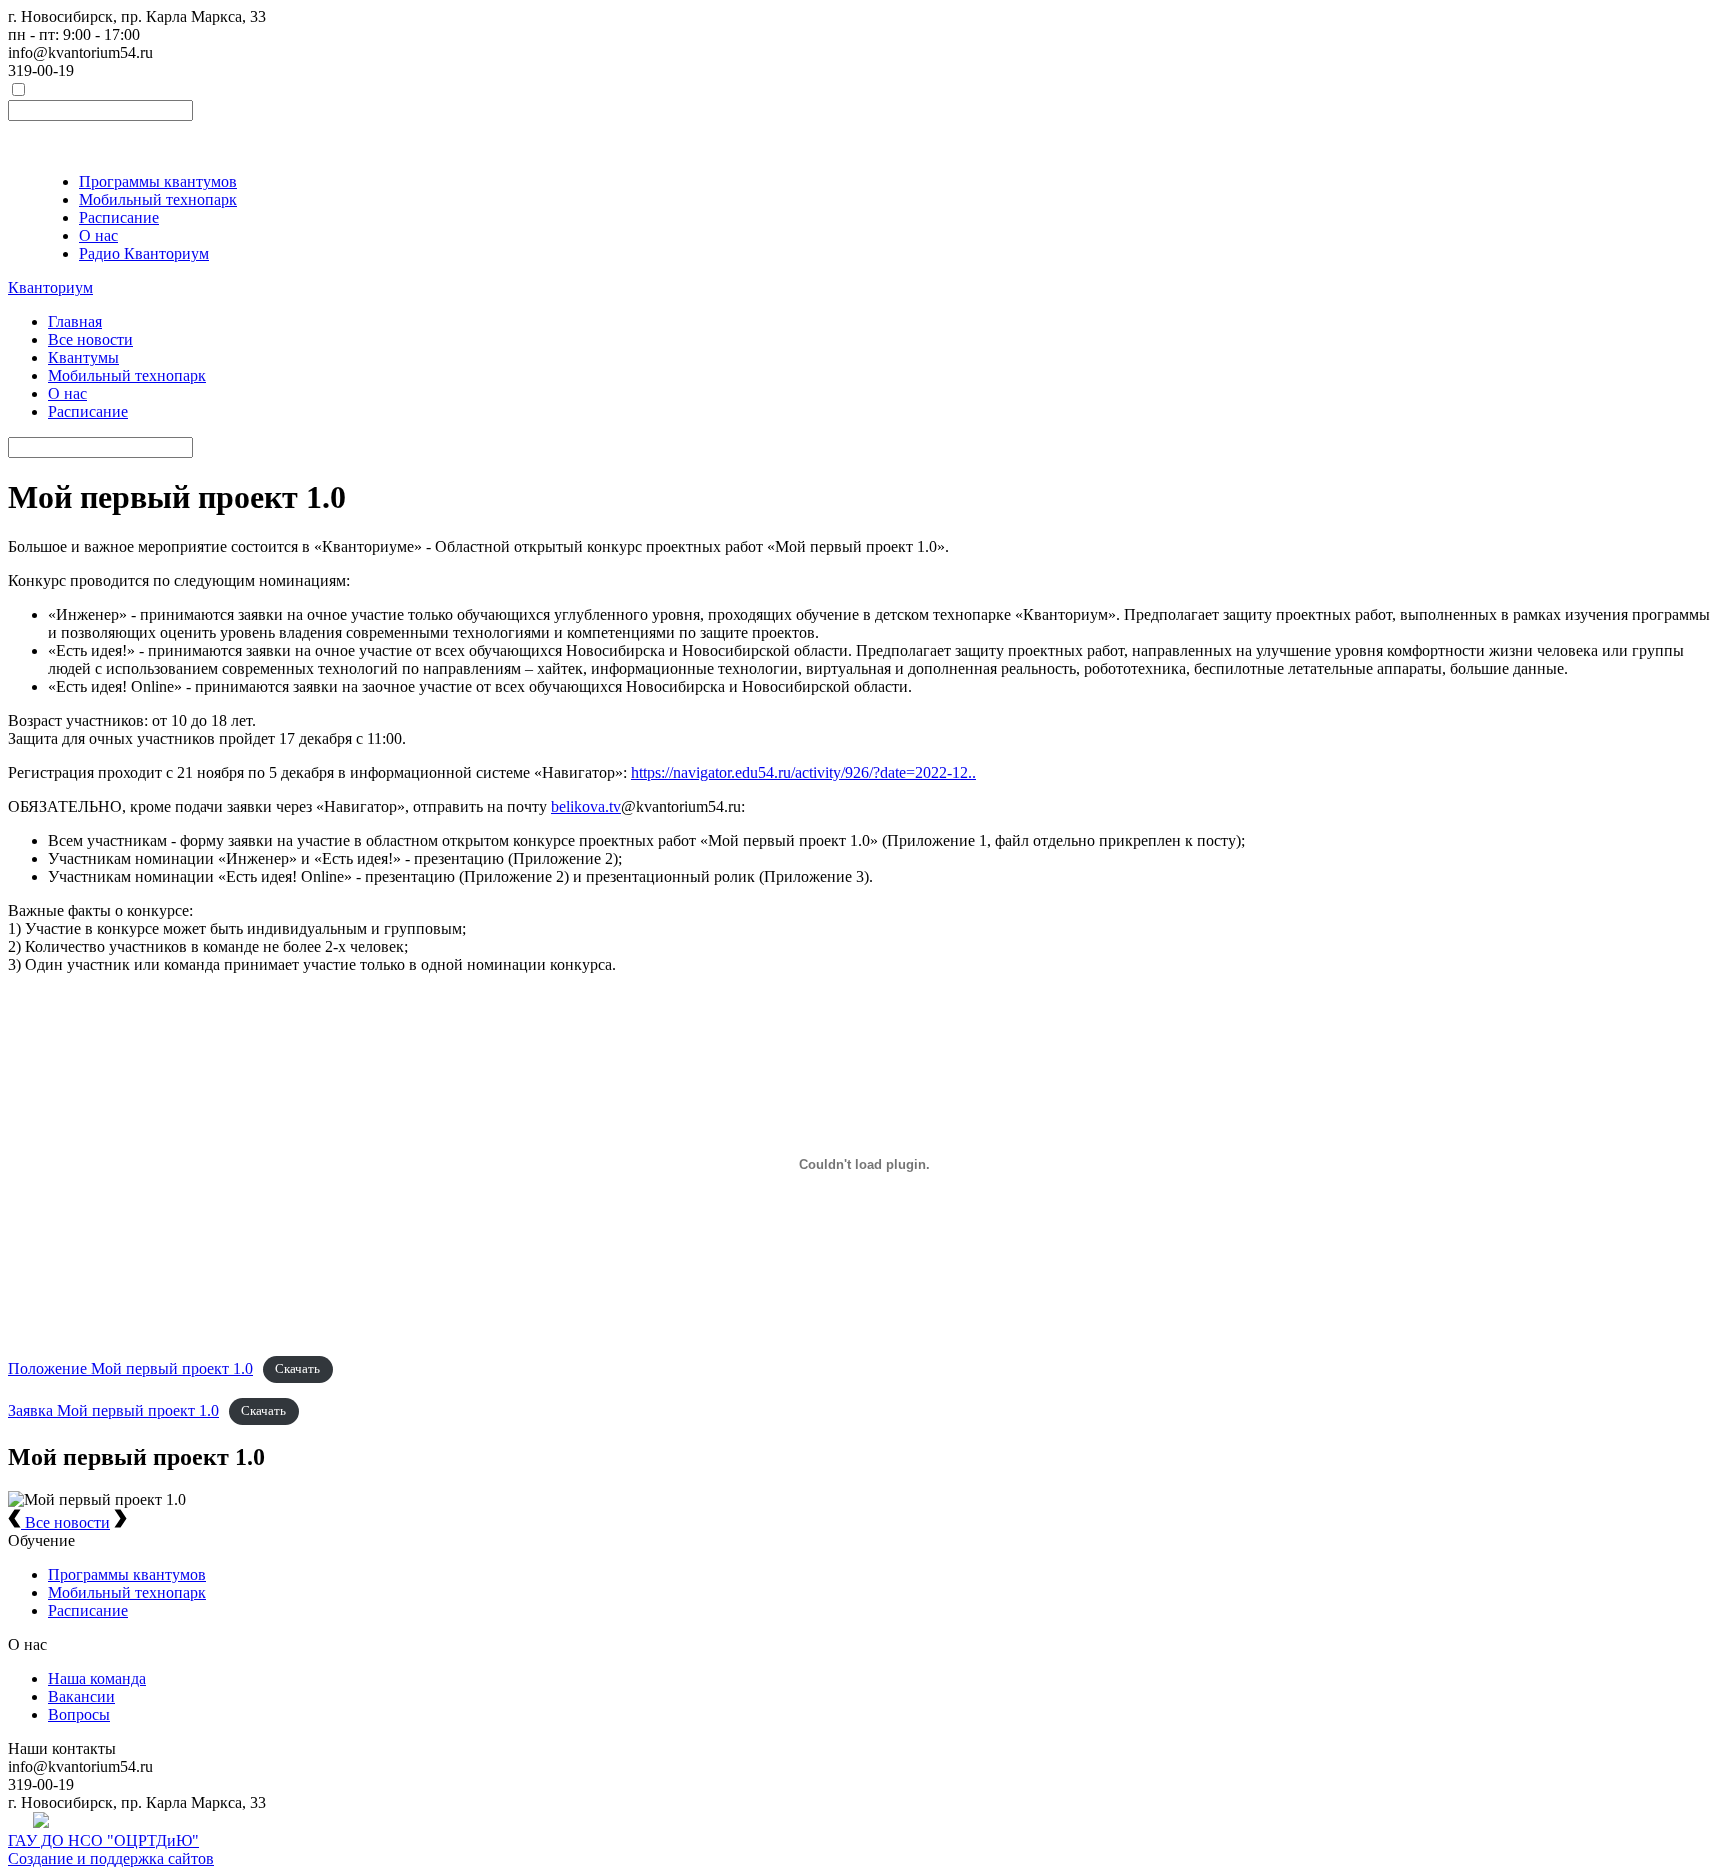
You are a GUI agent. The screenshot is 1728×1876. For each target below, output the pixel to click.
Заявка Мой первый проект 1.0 (113, 1410)
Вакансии (81, 1696)
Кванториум (50, 287)
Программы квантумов (158, 181)
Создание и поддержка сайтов (111, 1858)
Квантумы (83, 357)
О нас (98, 235)
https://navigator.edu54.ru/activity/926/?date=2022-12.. (803, 772)
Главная (75, 321)
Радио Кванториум (144, 253)
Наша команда (97, 1678)
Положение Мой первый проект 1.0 (130, 1368)
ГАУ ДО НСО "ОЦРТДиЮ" (103, 1840)
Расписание (119, 217)
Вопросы (79, 1714)
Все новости (90, 339)
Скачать (297, 1370)
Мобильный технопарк (158, 199)
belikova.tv (586, 806)
